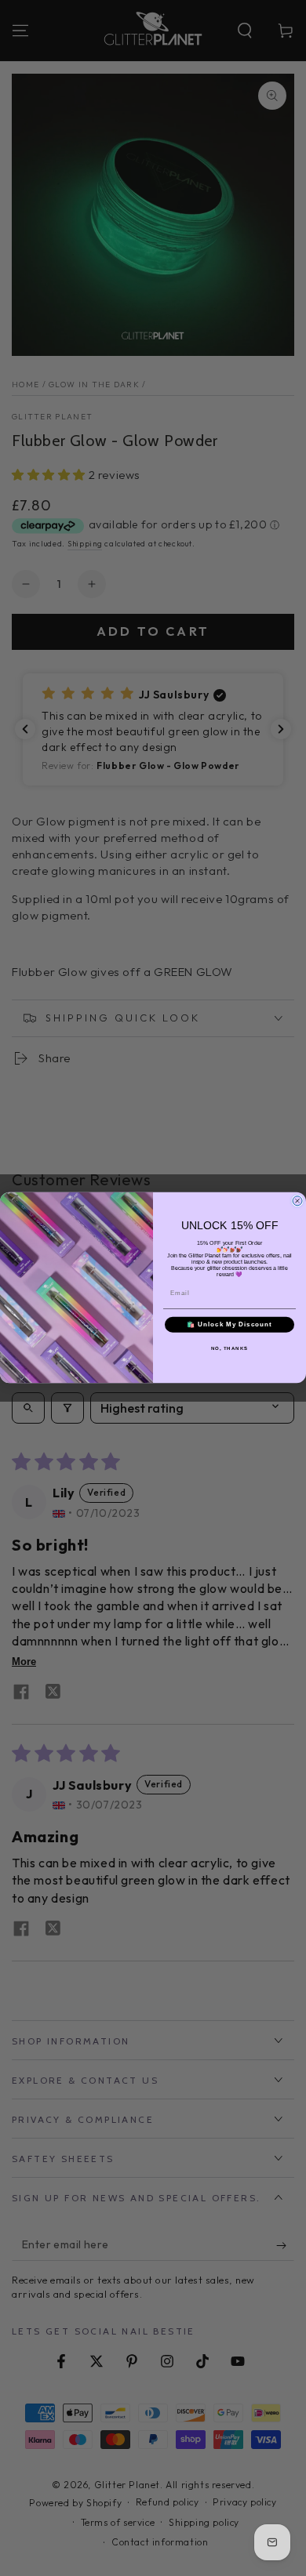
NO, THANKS (230, 1349)
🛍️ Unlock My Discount (229, 1325)
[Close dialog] (297, 1201)
